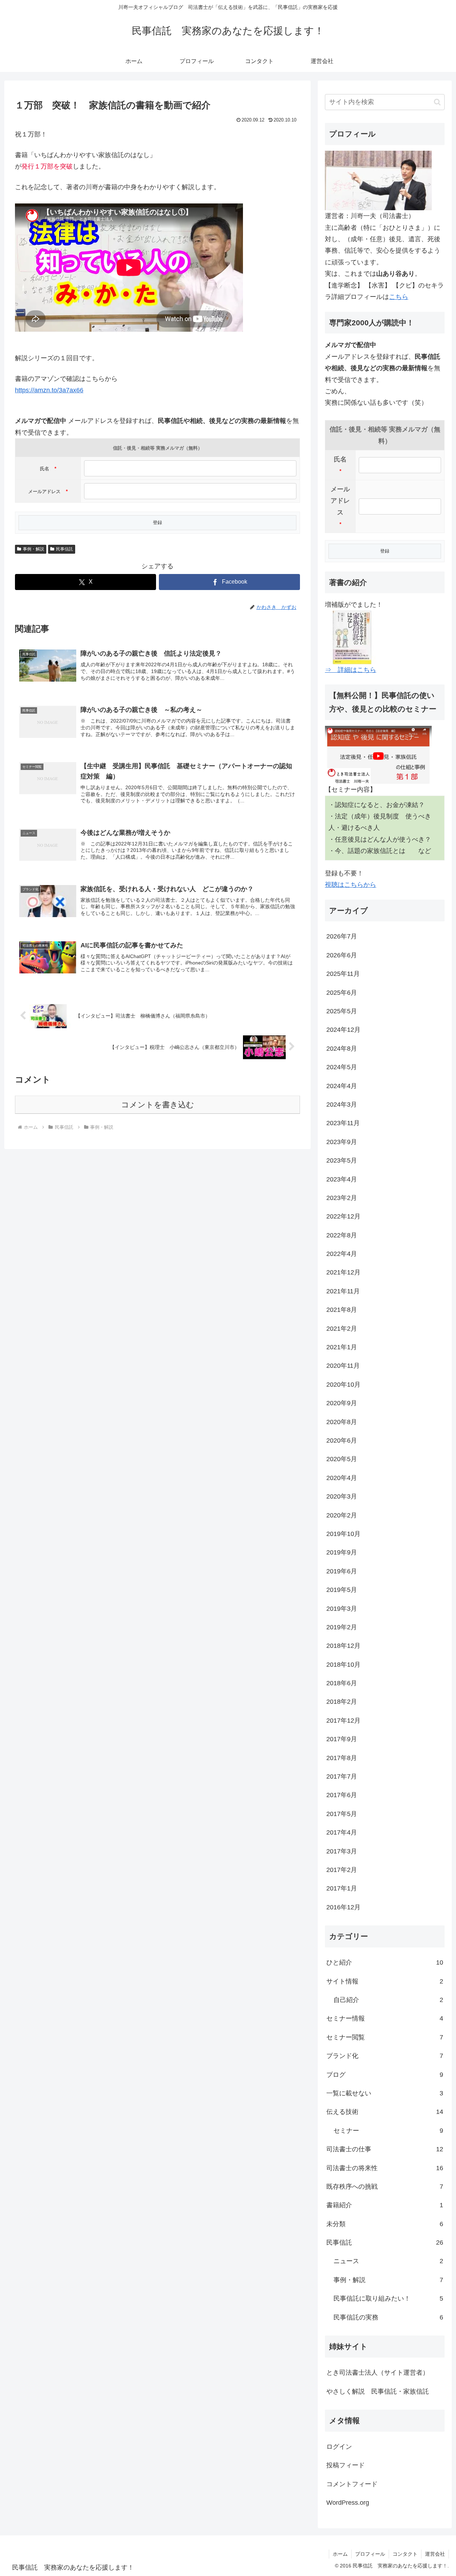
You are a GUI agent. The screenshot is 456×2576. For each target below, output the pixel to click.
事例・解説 (33, 549)
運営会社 (435, 2554)
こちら (399, 297)
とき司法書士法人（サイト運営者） (378, 2373)
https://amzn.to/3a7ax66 (49, 390)
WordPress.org (348, 2503)
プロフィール (370, 2554)
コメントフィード (352, 2484)
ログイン (339, 2447)
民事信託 (64, 549)
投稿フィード (346, 2465)
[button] (437, 102)
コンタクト (405, 2554)
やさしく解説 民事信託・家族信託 (378, 2391)
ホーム (340, 2554)
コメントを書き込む (158, 1105)
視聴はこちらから (351, 885)
